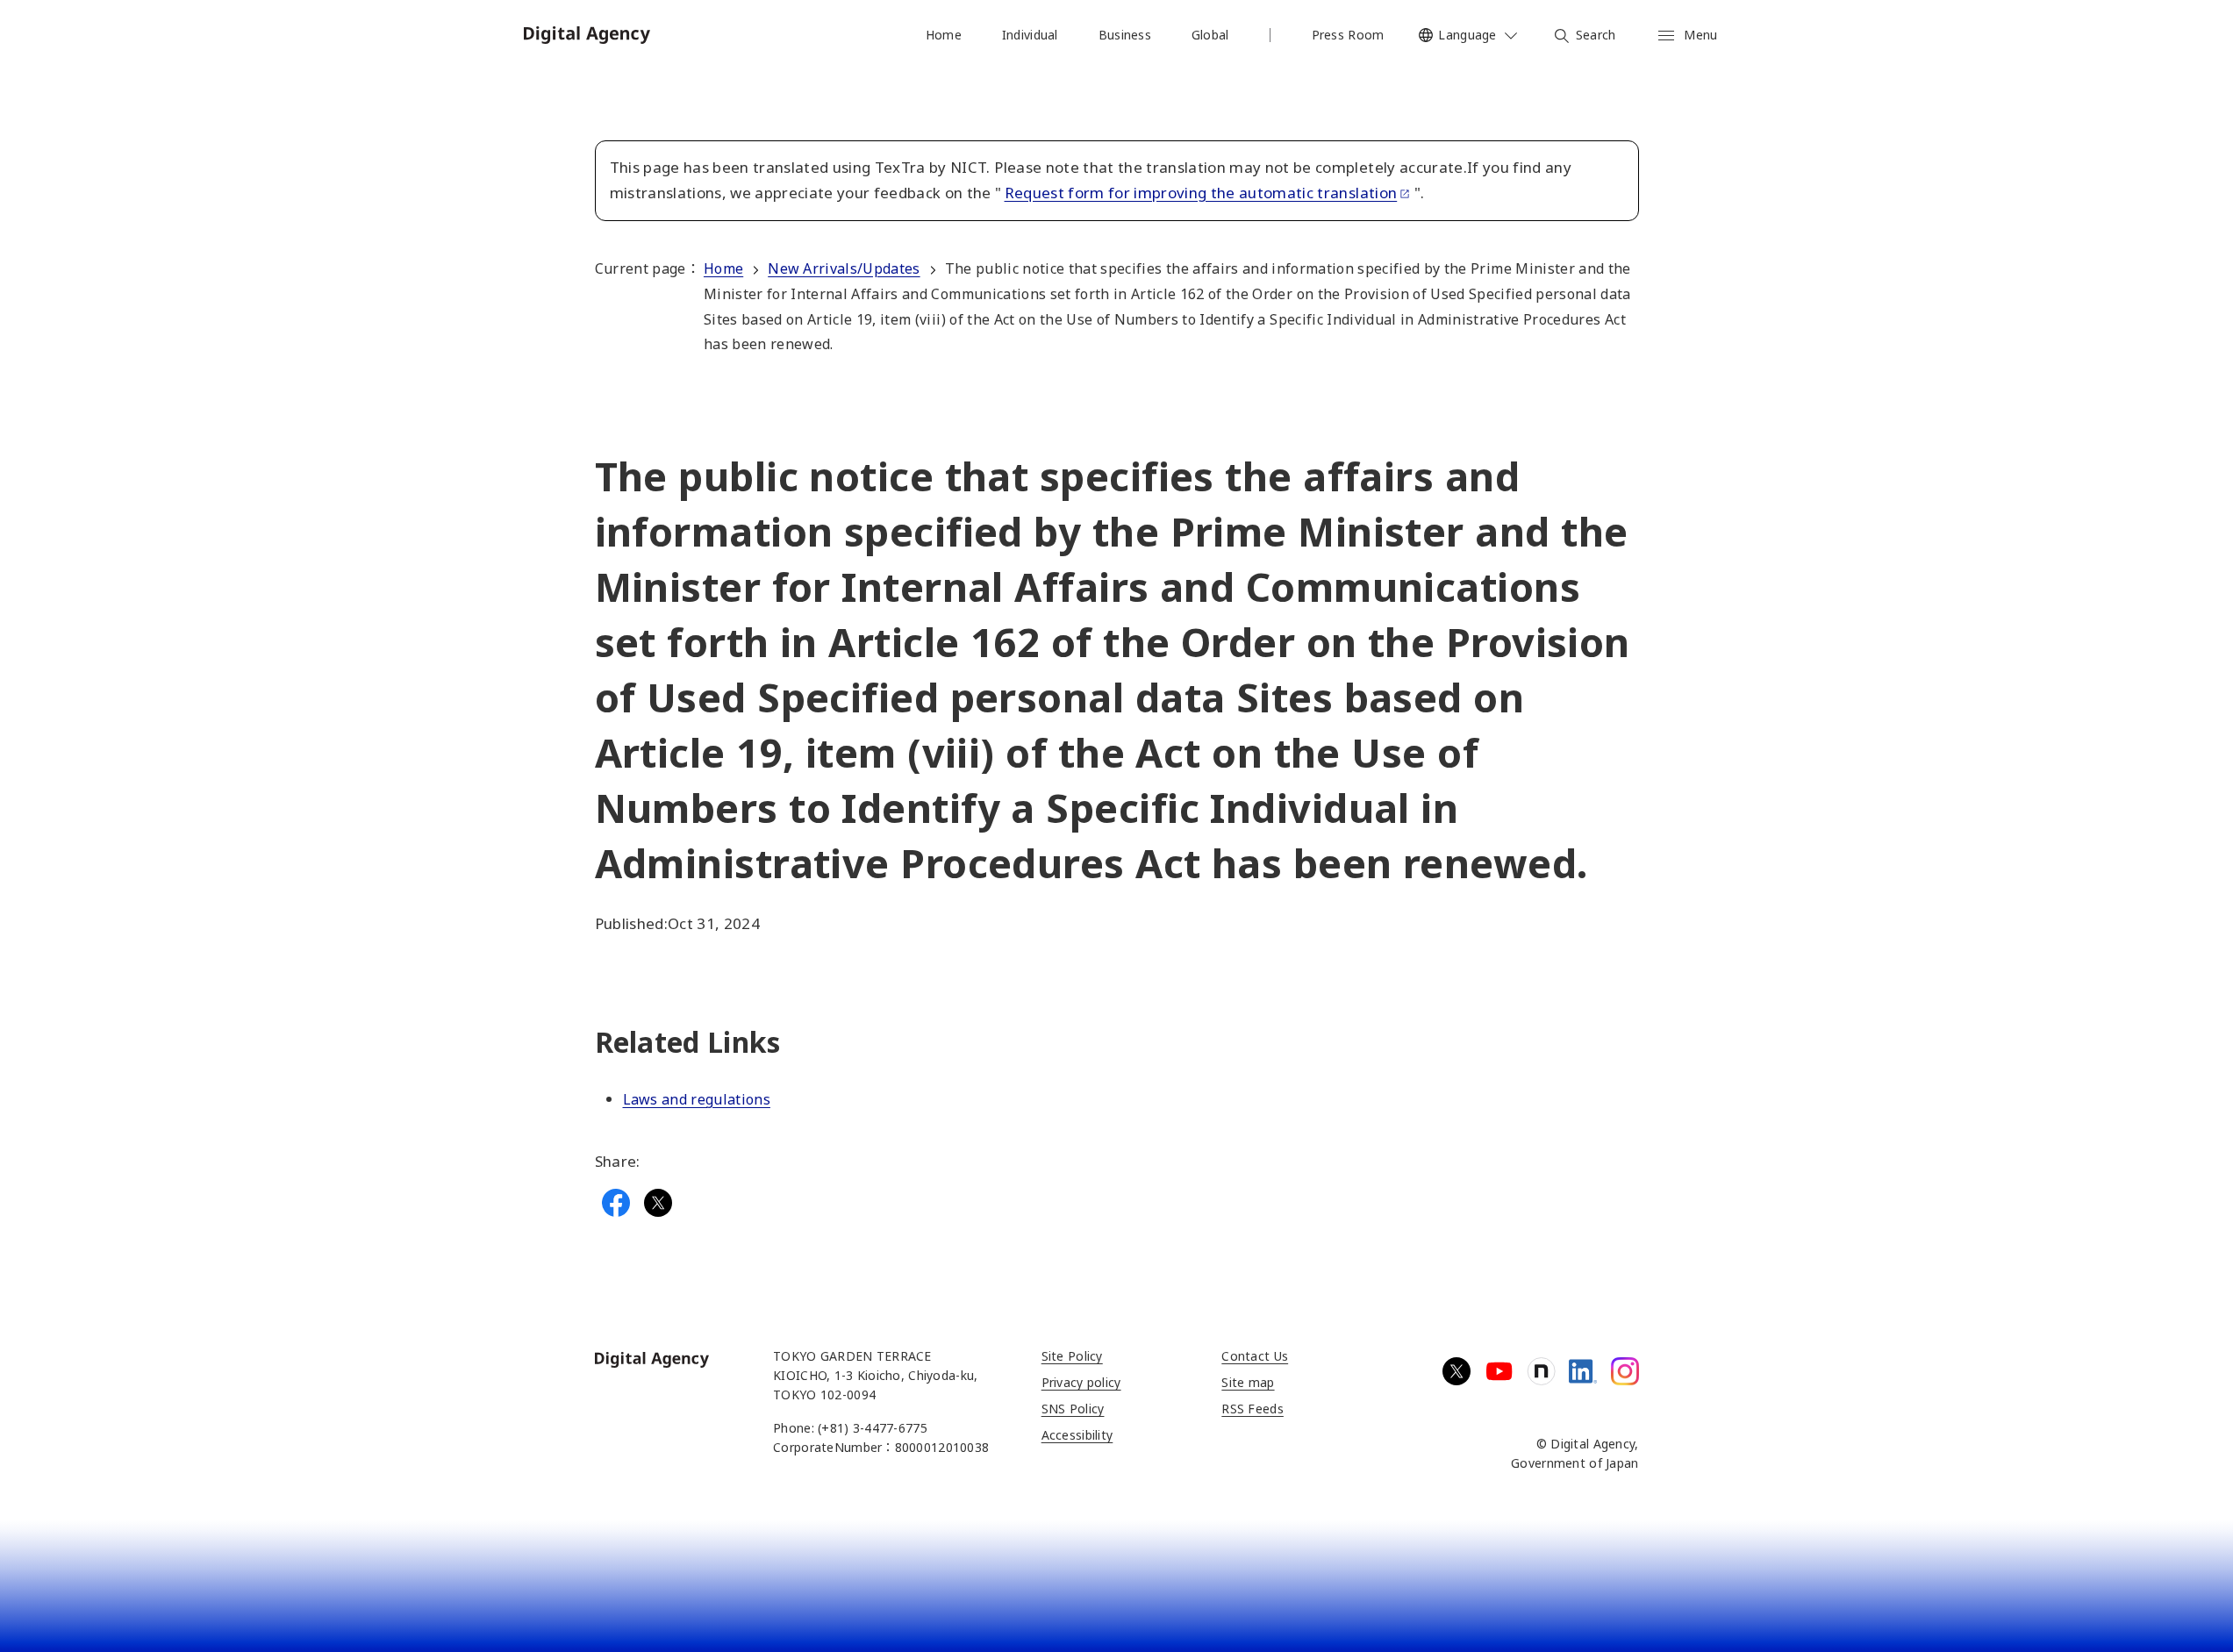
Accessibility (1077, 1435)
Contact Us (1255, 1356)
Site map (1248, 1382)
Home (723, 268)
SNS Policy (1073, 1409)
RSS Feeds (1252, 1409)
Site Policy (1072, 1356)
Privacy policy (1081, 1382)
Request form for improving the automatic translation (1201, 193)
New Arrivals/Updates (844, 268)
